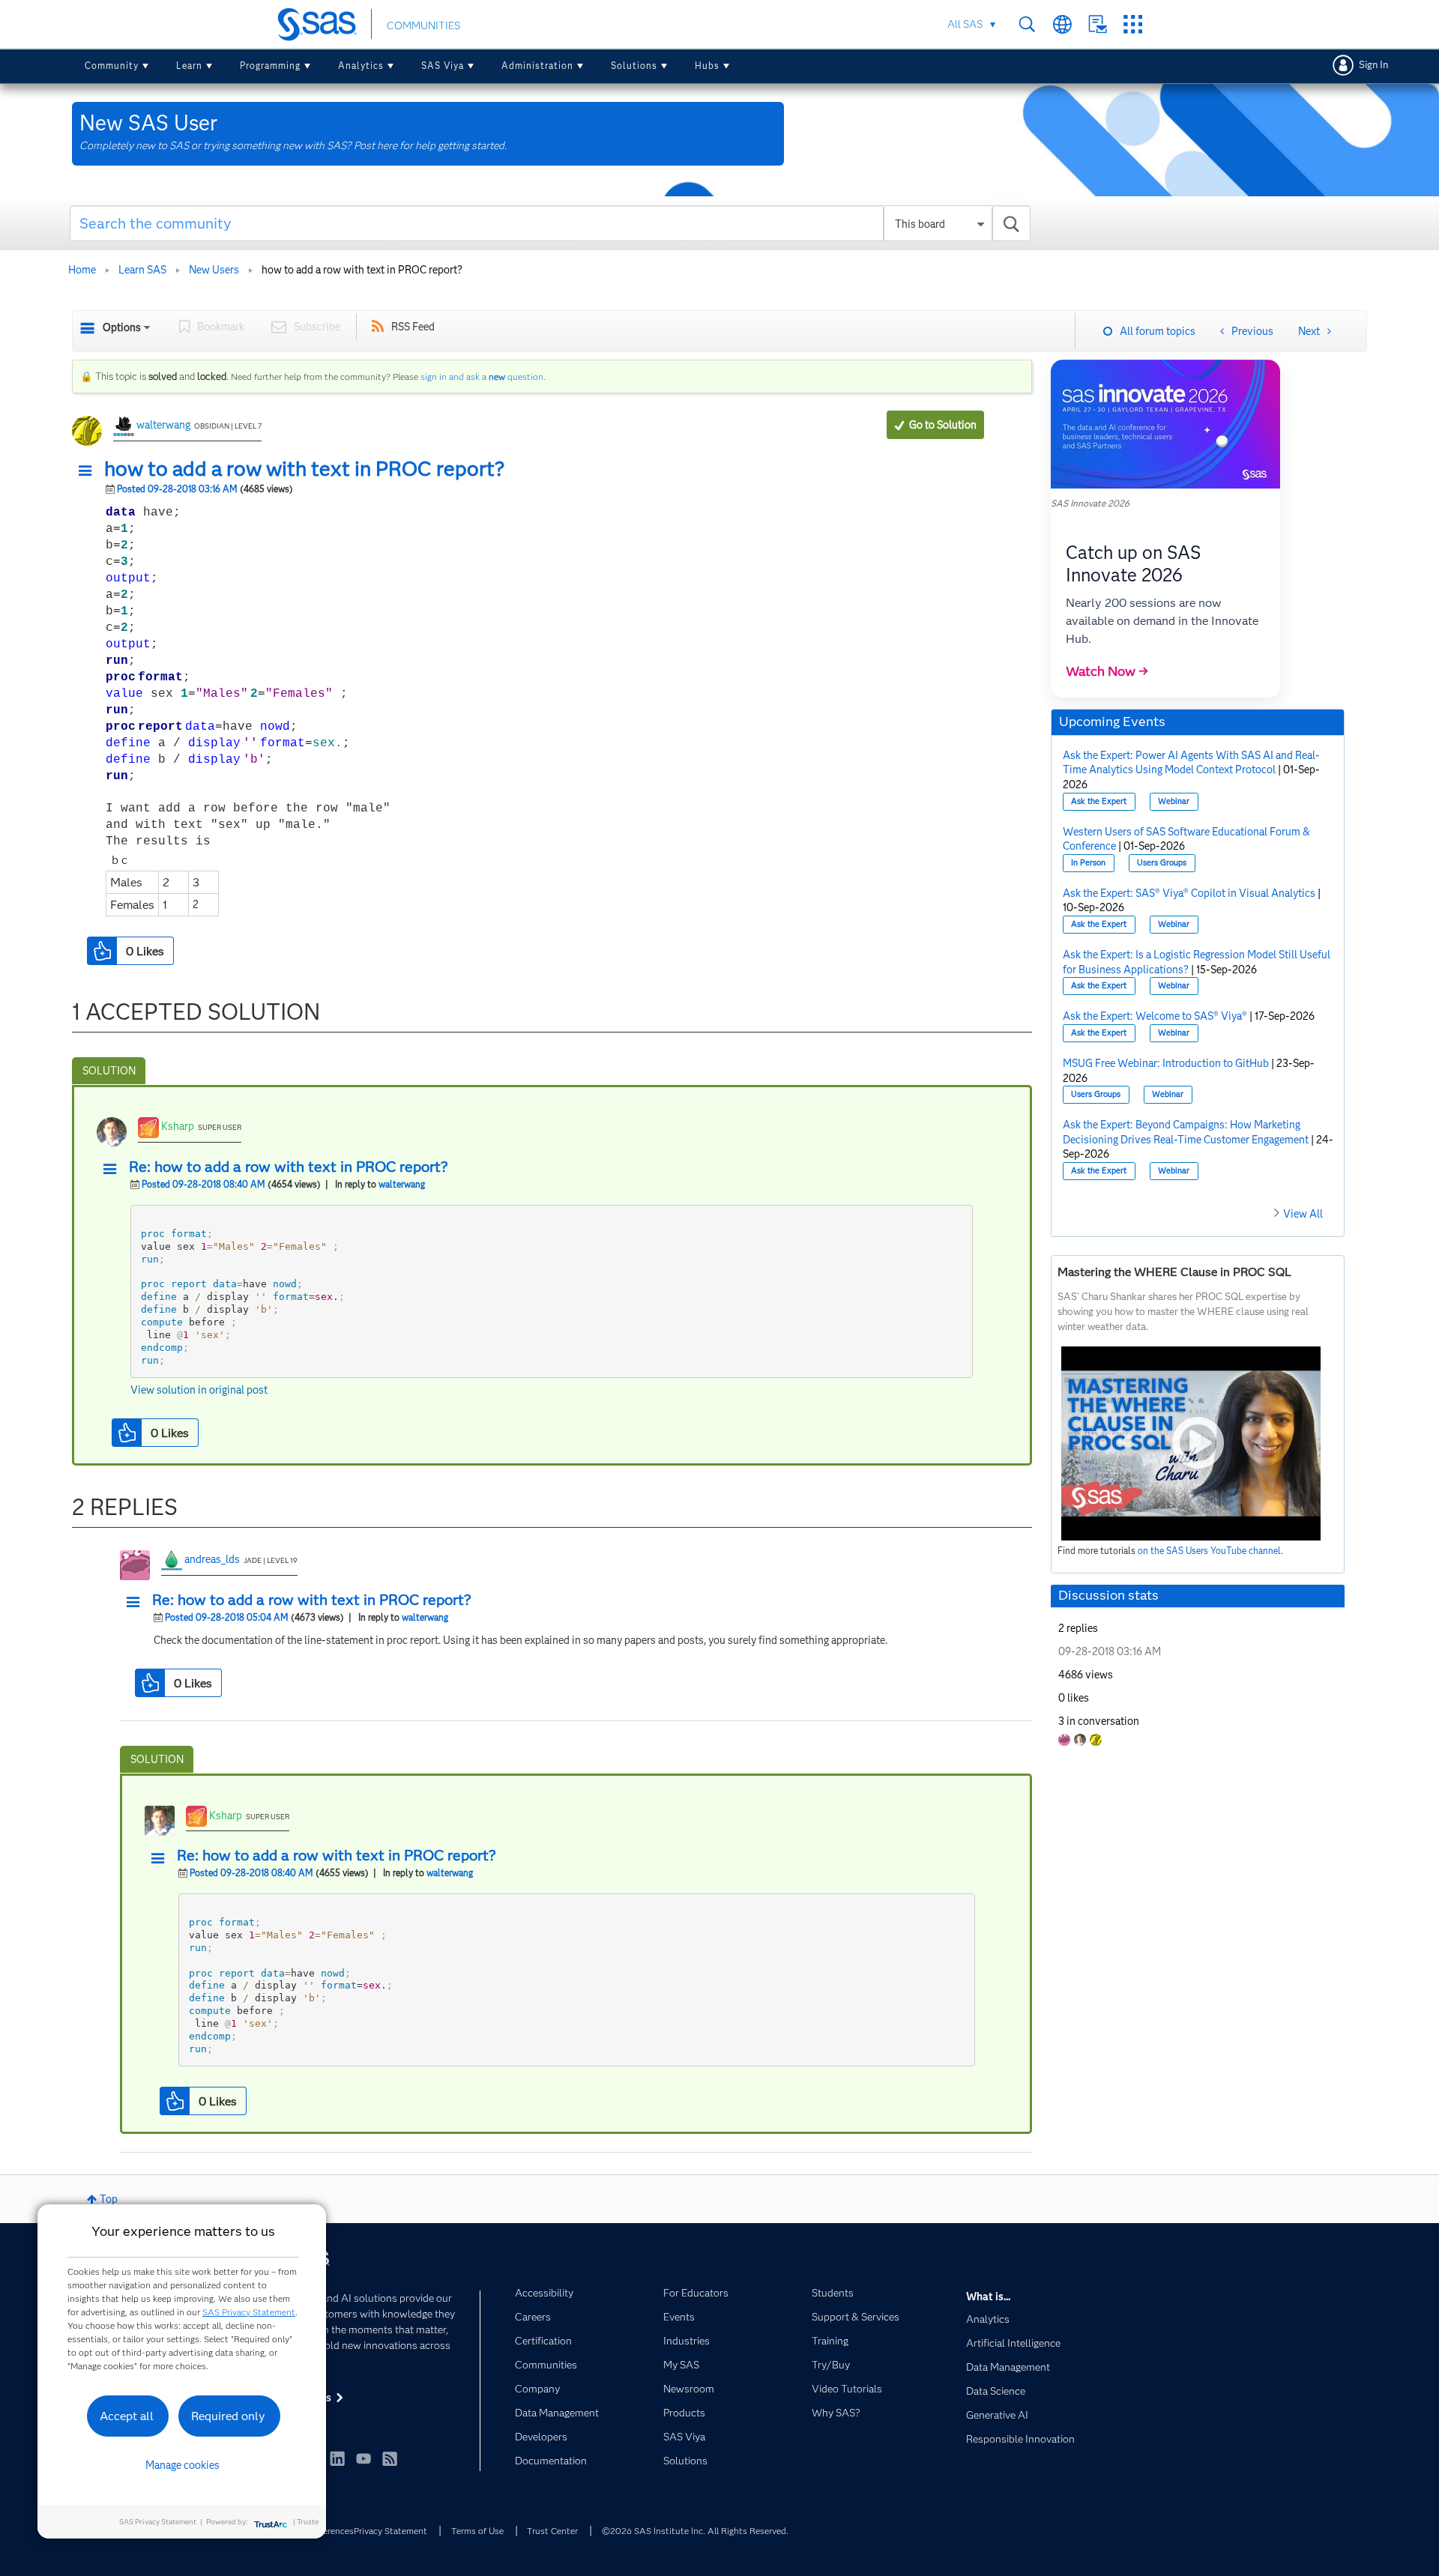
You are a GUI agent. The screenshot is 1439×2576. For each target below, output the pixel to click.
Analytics (361, 66)
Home (82, 270)
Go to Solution (943, 425)
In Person (1088, 863)
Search (1027, 24)
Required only (228, 2416)
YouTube (363, 2458)
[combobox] (550, 223)
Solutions (634, 66)
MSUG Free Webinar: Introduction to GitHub (1166, 1063)
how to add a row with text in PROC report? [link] (362, 270)
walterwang (163, 425)
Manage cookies (182, 2465)
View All (1303, 1214)
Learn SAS (142, 270)
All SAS (965, 24)
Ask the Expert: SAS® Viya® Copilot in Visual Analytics (1189, 893)
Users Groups (1162, 863)
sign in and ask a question (482, 377)
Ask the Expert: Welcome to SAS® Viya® (1155, 1016)
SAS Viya (443, 66)
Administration (537, 66)
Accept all (127, 2416)
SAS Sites (1133, 24)
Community (112, 66)
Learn (189, 66)
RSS (390, 2458)
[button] (89, 471)
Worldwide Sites (1062, 24)
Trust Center (552, 2531)
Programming (270, 66)
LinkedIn (337, 2458)
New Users (214, 270)
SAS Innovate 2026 (1090, 503)
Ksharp (178, 1126)
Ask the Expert (1099, 801)
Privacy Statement (390, 2531)
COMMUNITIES (423, 25)
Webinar (1174, 801)
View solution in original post (199, 1390)
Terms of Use (477, 2531)
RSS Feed (413, 327)
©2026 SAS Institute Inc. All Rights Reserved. (695, 2531)
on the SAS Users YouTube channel (1209, 1551)
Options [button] (122, 327)
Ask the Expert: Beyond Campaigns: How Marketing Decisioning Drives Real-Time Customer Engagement (1186, 1132)
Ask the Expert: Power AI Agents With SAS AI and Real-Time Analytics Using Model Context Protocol (1191, 763)
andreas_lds (212, 1559)
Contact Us (1098, 24)
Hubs (707, 66)
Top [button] (109, 2199)
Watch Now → (1107, 671)
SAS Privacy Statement (249, 2312)
